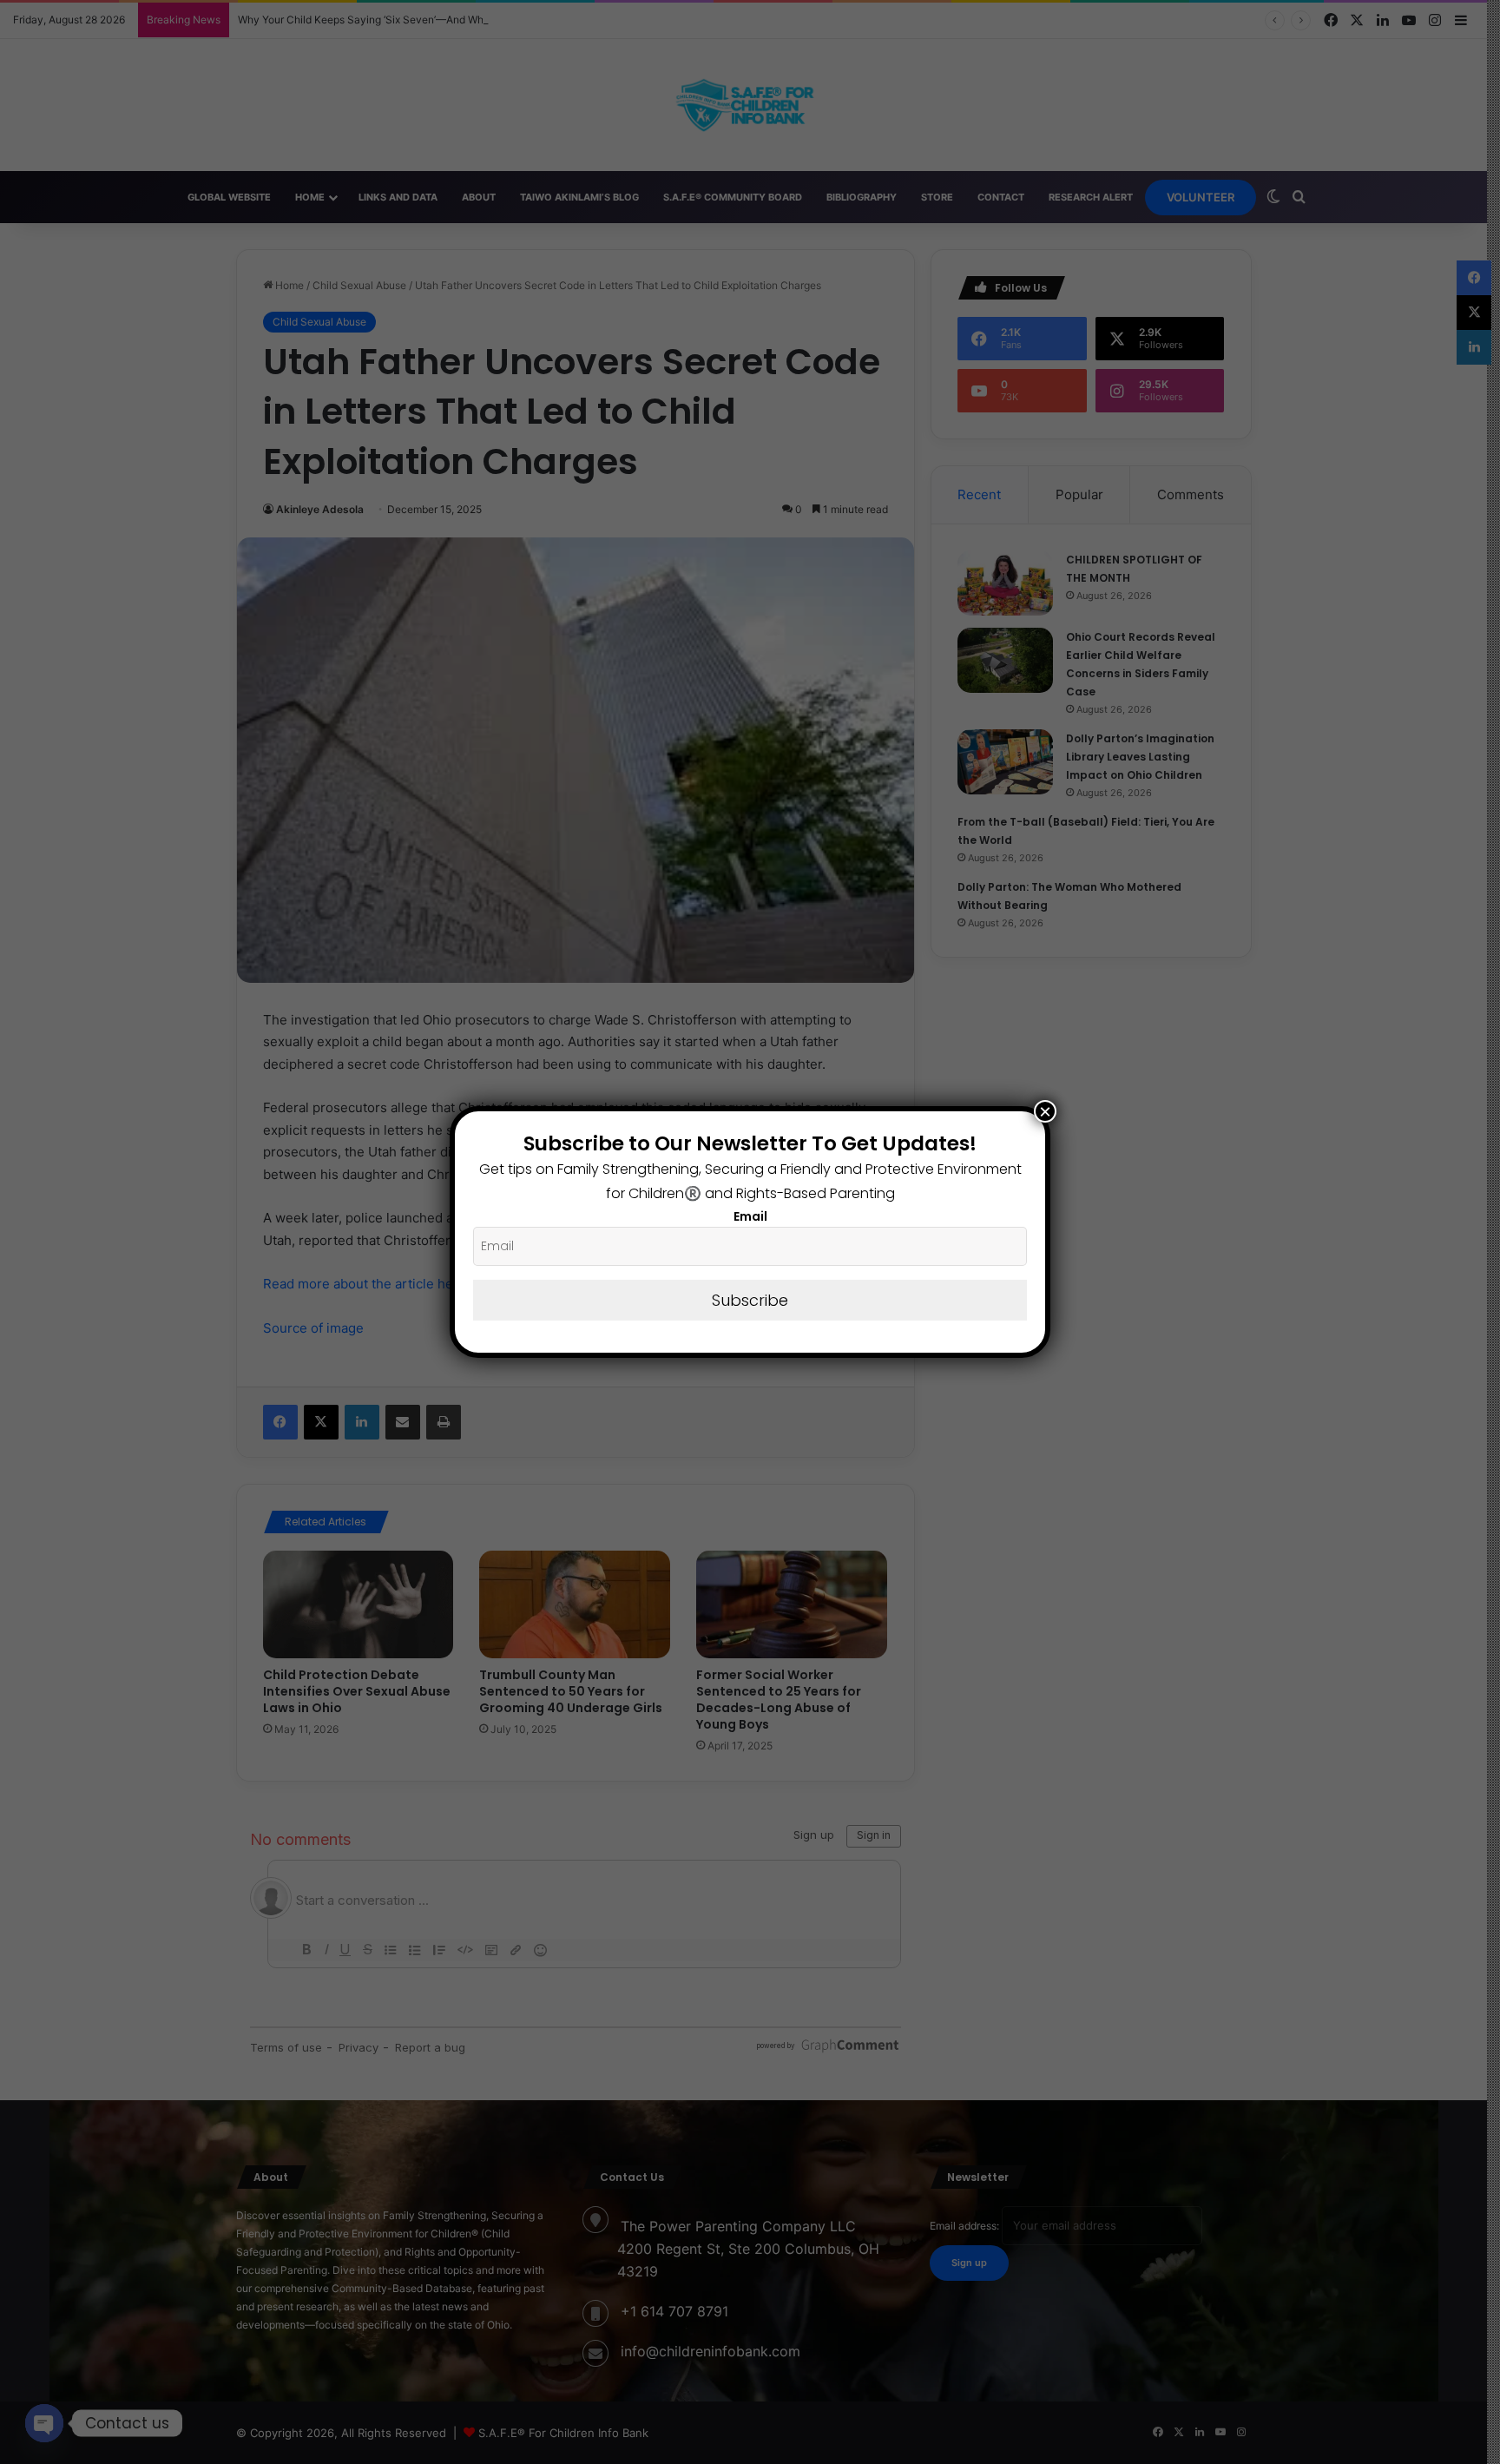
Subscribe (750, 1300)
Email (750, 1216)
